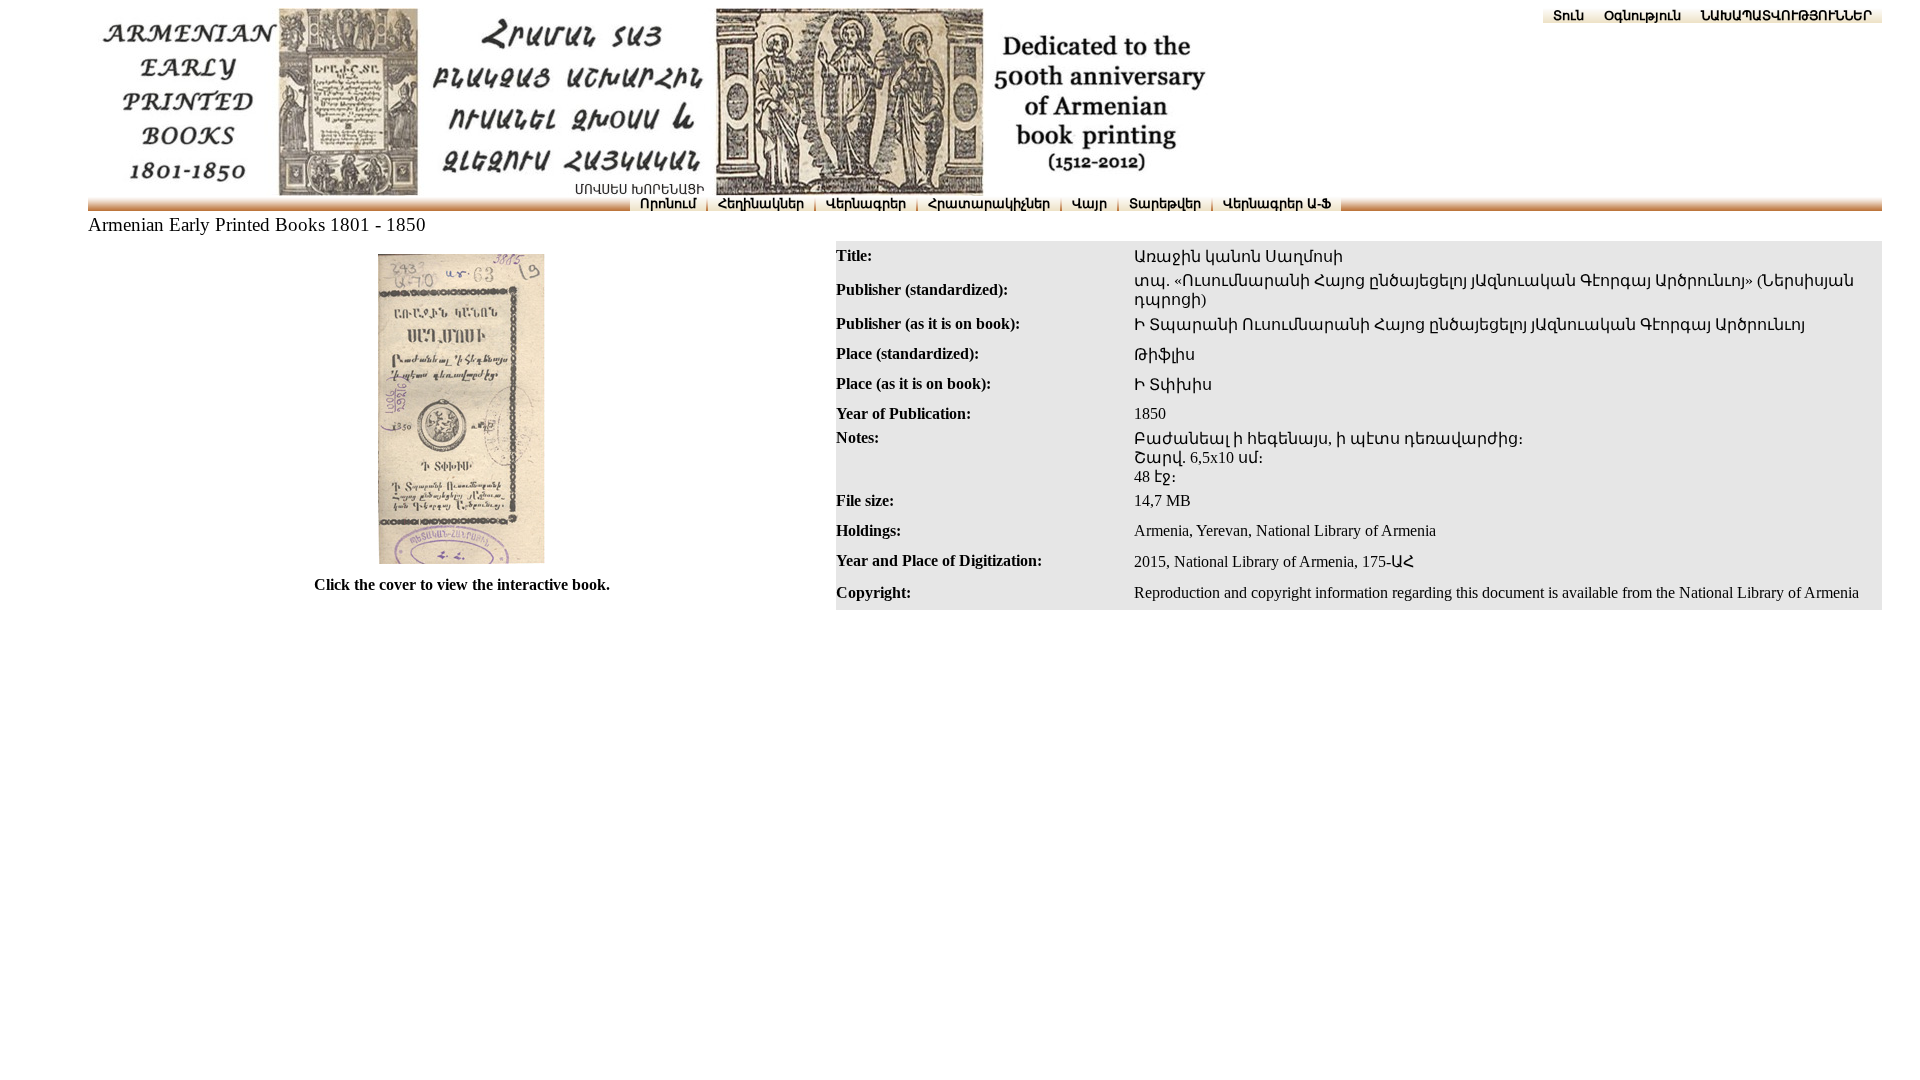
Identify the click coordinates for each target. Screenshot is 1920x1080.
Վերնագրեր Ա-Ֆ (1277, 203)
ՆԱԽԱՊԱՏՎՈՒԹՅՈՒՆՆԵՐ (1786, 15)
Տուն (1568, 15)
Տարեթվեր (1165, 203)
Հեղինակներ (761, 203)
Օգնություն (1642, 15)
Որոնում (668, 203)
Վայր (1089, 203)
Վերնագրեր (866, 203)
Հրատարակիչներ (989, 203)
